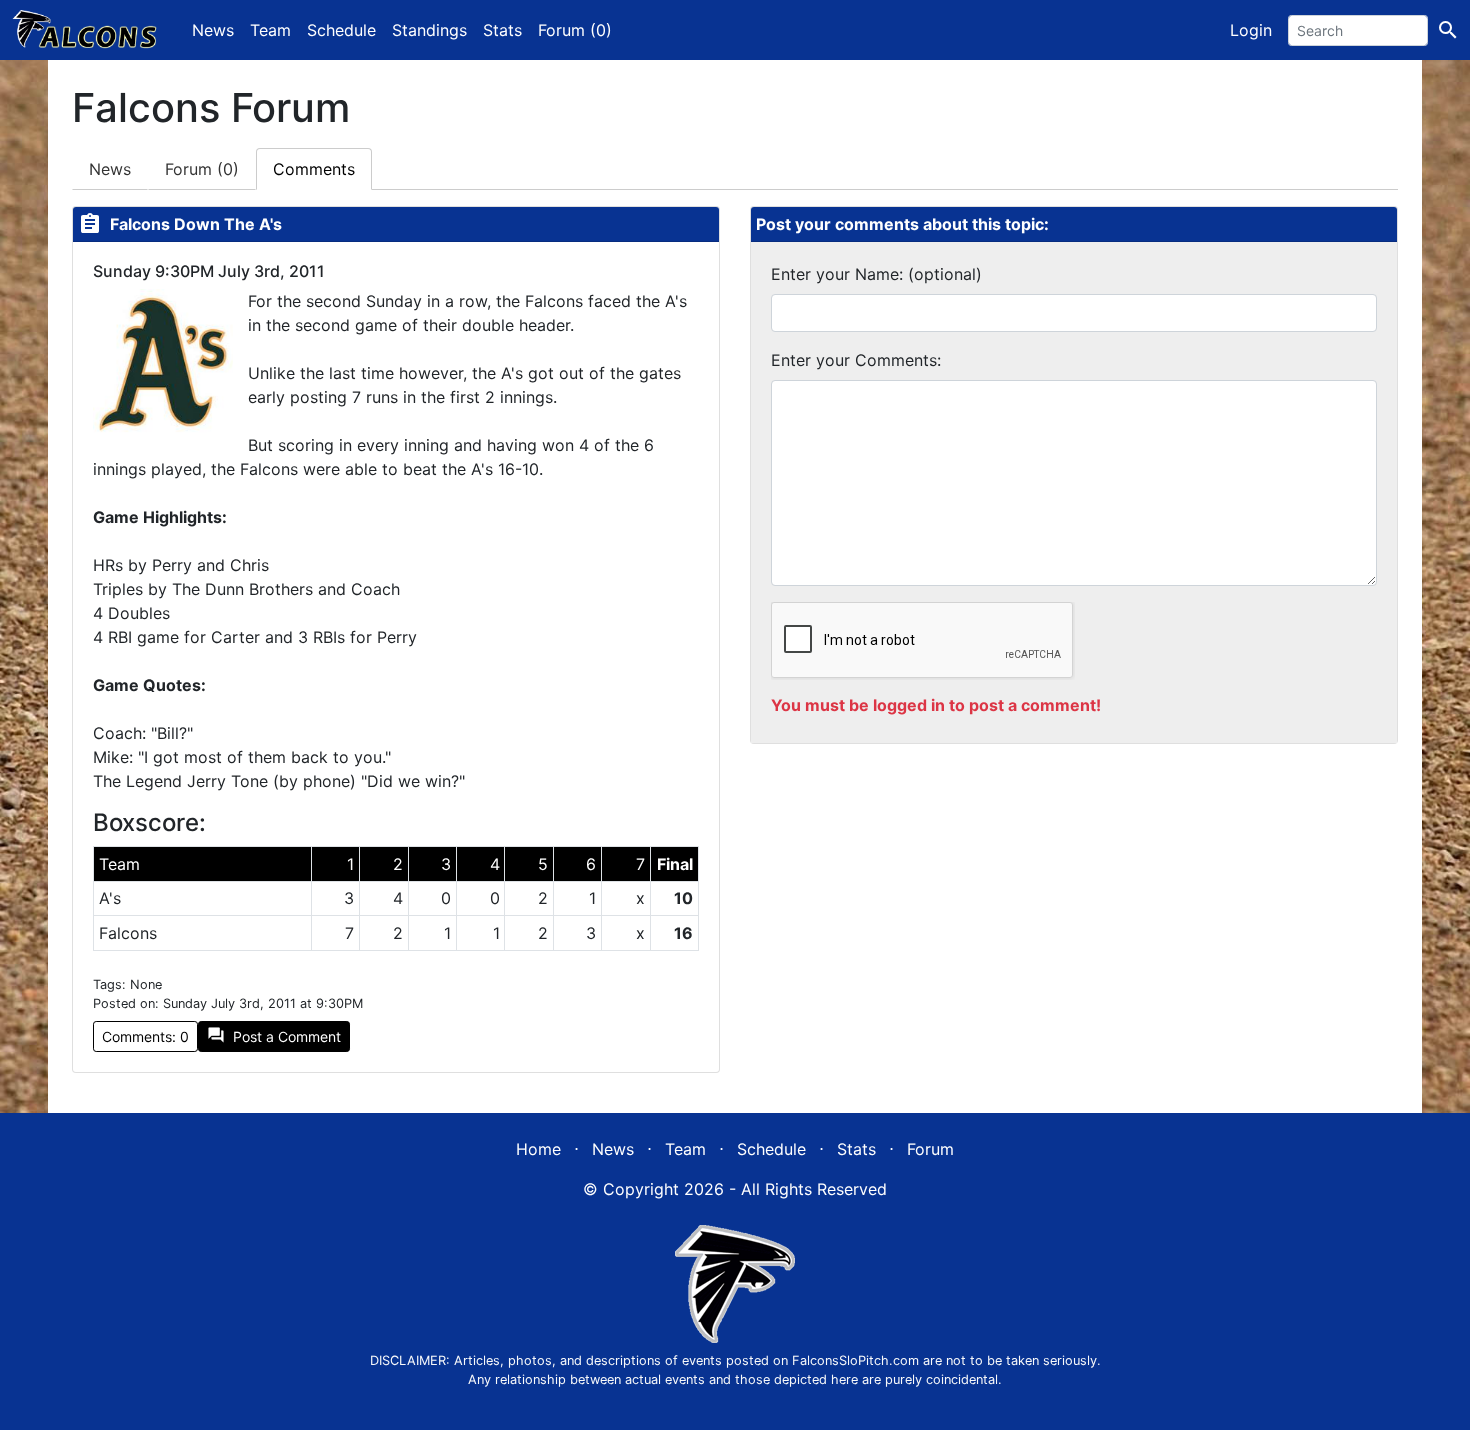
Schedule (341, 30)
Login (1251, 30)
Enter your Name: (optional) (876, 274)
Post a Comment (274, 1035)
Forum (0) (575, 30)
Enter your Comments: (856, 360)
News (213, 30)
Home (538, 1149)
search (1448, 30)
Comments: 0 (145, 1036)
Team (270, 30)
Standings (429, 30)
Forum (202, 169)
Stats (502, 30)
